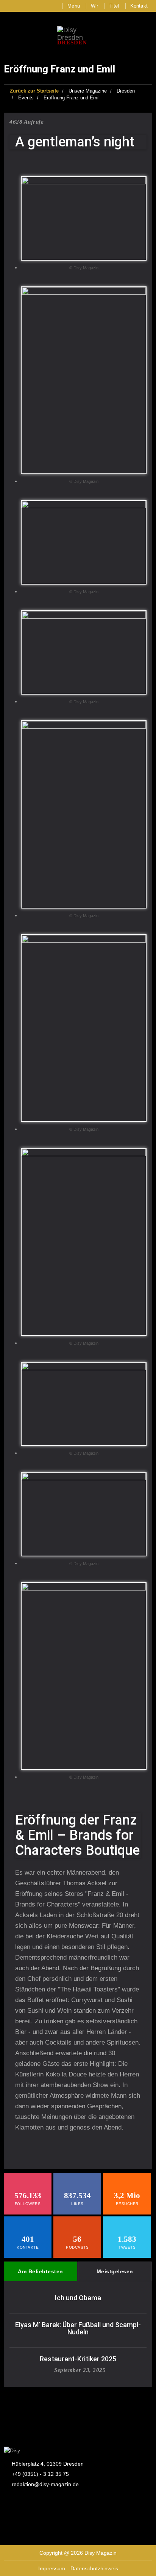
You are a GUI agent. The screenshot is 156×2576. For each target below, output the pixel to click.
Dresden (126, 91)
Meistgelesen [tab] (115, 2271)
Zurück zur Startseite (34, 91)
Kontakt (139, 6)
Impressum (52, 2568)
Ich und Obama (78, 2298)
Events (26, 98)
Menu (74, 6)
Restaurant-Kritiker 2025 (78, 2359)
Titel (114, 6)
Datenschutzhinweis (94, 2568)
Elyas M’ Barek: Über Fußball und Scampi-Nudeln (78, 2328)
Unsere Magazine (88, 91)
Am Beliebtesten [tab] (41, 2271)
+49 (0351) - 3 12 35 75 (40, 2474)
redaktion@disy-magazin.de (45, 2484)
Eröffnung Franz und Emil (72, 98)
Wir (95, 6)
